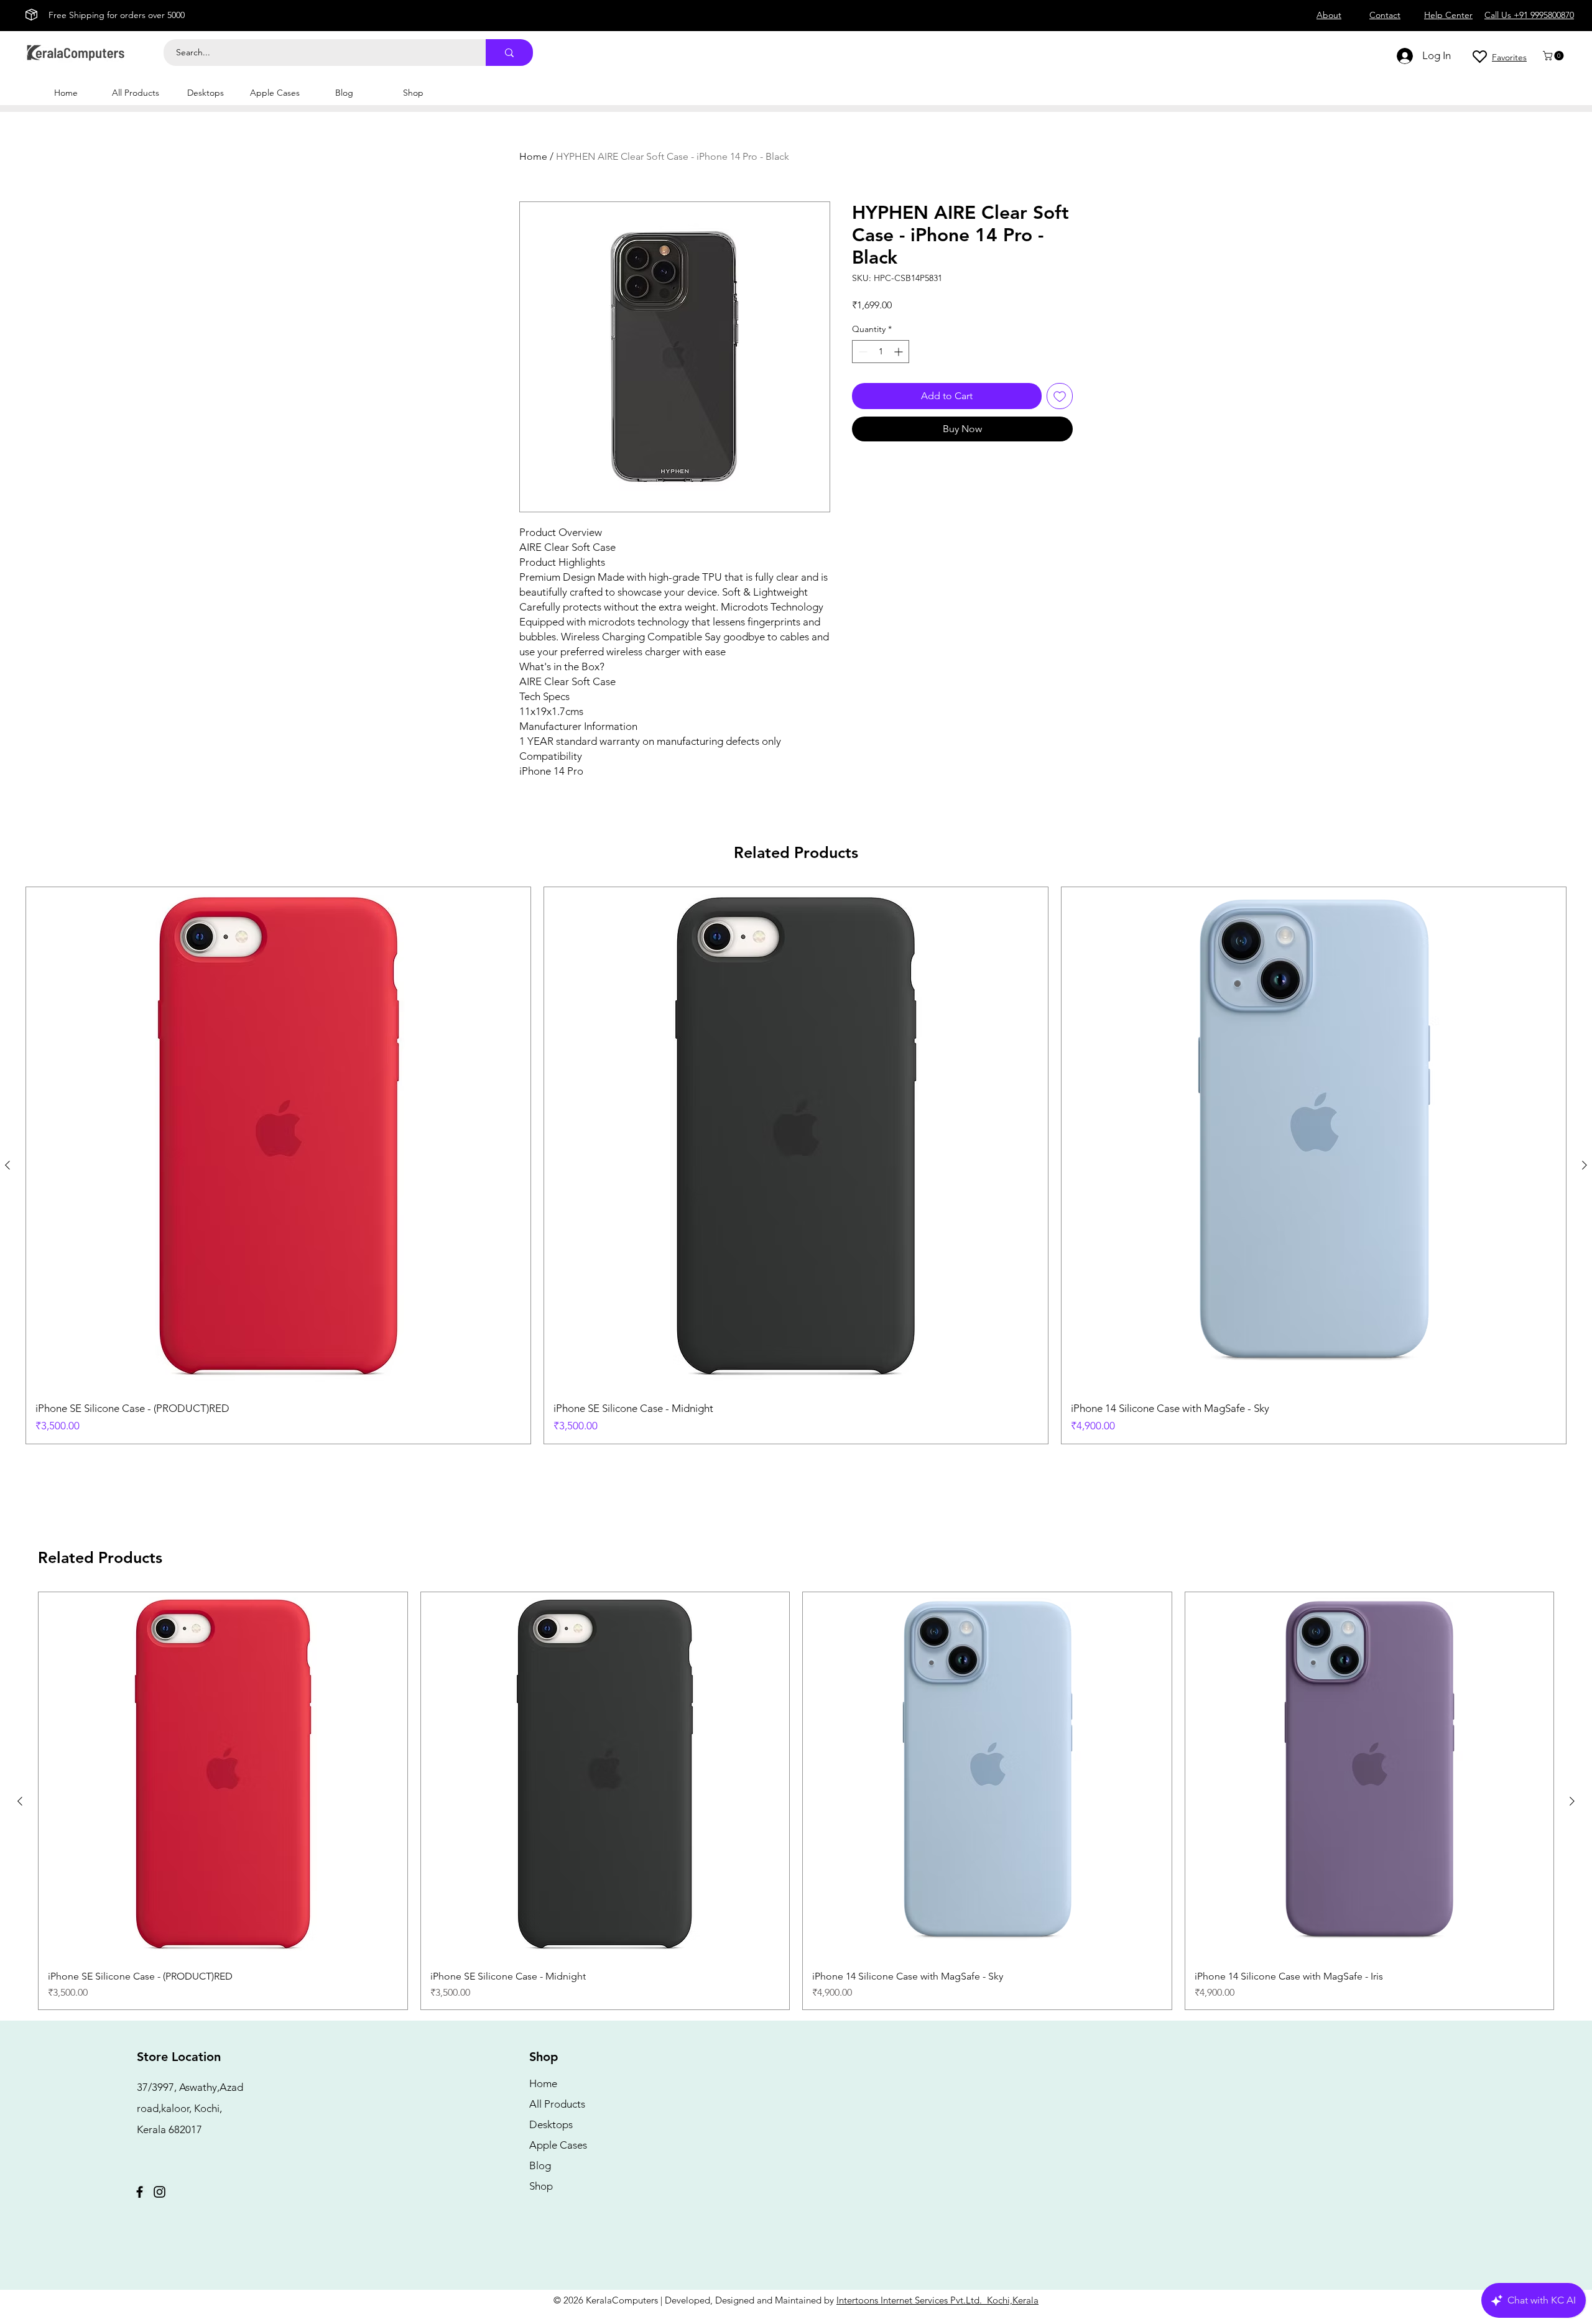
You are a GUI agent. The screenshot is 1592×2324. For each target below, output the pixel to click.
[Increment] (900, 352)
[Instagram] (160, 2192)
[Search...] (509, 53)
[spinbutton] (881, 352)
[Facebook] (140, 2192)
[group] (796, 1165)
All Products (557, 2104)
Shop (541, 2186)
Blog (540, 2165)
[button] (1554, 56)
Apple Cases (558, 2145)
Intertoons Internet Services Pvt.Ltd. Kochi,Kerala (937, 2300)
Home (533, 156)
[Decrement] (862, 352)
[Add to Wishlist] (1060, 396)
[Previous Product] (7, 1165)
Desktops (551, 2124)
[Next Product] (1585, 1165)
